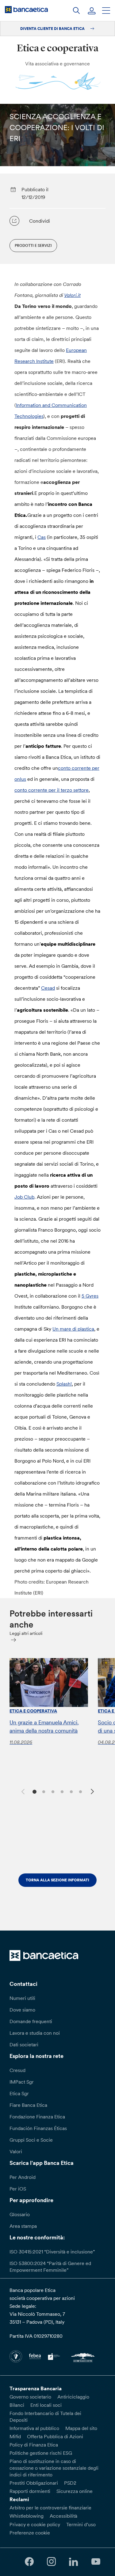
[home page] (26, 9)
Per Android (23, 2177)
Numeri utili (22, 1998)
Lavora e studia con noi (35, 2033)
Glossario (20, 2214)
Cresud (17, 2070)
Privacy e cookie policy (35, 2524)
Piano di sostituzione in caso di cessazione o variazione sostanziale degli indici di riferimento (54, 2468)
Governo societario (30, 2397)
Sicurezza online (75, 2491)
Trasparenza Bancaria (36, 2388)
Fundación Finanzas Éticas (38, 2128)
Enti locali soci (46, 2405)
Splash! (64, 1384)
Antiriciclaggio (73, 2397)
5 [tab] (71, 1791)
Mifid (15, 2436)
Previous (22, 1791)
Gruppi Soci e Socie (31, 2140)
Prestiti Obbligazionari (34, 2483)
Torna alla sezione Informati (57, 1880)
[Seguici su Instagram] (51, 2562)
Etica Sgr (19, 2093)
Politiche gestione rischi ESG (41, 2453)
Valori (16, 2151)
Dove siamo (22, 2010)
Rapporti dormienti (30, 2491)
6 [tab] (80, 1791)
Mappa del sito (81, 2428)
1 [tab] (34, 1791)
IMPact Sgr (22, 2082)
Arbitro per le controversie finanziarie (50, 2508)
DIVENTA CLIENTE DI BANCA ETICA (53, 29)
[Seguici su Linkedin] (74, 2562)
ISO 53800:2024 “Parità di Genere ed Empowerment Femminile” (50, 2267)
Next (93, 1792)
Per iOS (18, 2189)
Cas (42, 537)
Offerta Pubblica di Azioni (55, 2436)
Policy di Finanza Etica (34, 2445)
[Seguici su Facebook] (29, 2562)
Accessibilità (63, 2516)
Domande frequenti (31, 2021)
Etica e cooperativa (33, 1711)
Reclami (19, 2499)
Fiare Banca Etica (28, 2105)
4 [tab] (61, 1791)
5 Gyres (90, 1296)
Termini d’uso (81, 2524)
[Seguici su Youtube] (96, 2562)
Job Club (24, 1197)
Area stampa (23, 2226)
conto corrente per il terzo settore (52, 790)
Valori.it (72, 295)
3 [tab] (52, 1791)
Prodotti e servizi (33, 245)
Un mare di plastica (73, 1329)
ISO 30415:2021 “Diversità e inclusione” (52, 2252)
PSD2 (70, 2483)
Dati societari (24, 2044)
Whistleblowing (27, 2516)
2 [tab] (43, 1791)
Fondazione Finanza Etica (37, 2117)
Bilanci (17, 2405)
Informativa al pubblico (34, 2428)
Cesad (48, 988)
